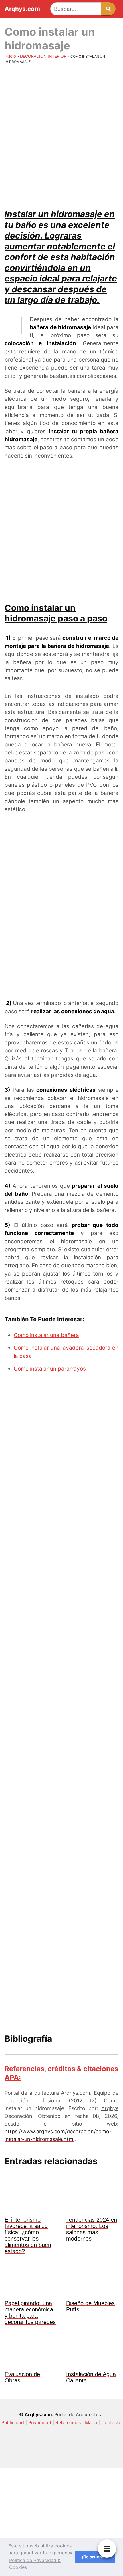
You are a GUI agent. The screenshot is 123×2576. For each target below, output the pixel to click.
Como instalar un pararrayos (50, 1369)
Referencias (68, 2422)
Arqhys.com (22, 9)
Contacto (111, 2422)
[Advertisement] (61, 134)
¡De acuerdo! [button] (95, 2557)
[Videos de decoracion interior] (61, 2457)
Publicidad (13, 2422)
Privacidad (40, 2422)
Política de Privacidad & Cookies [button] (35, 2564)
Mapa (91, 2422)
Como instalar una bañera (46, 1335)
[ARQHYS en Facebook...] (61, 2504)
